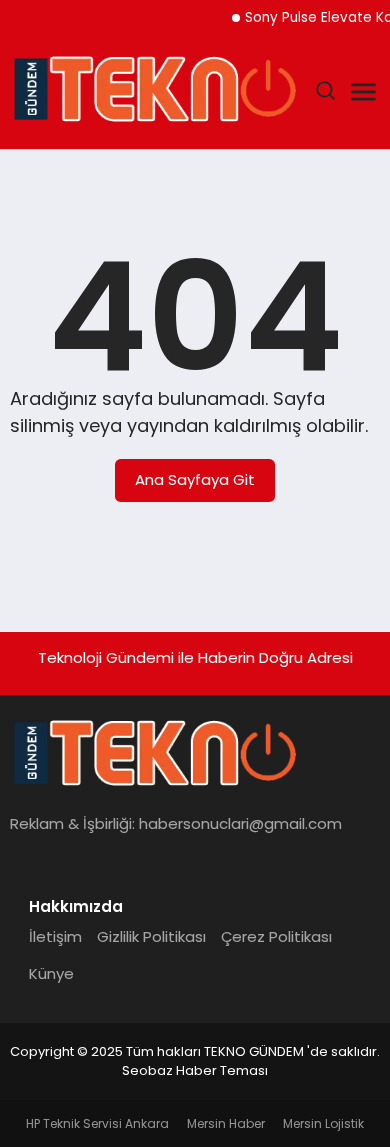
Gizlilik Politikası (151, 936)
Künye (51, 973)
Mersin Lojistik (323, 1123)
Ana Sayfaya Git (195, 479)
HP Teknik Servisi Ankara (97, 1123)
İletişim (55, 936)
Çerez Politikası (276, 936)
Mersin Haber (226, 1123)
